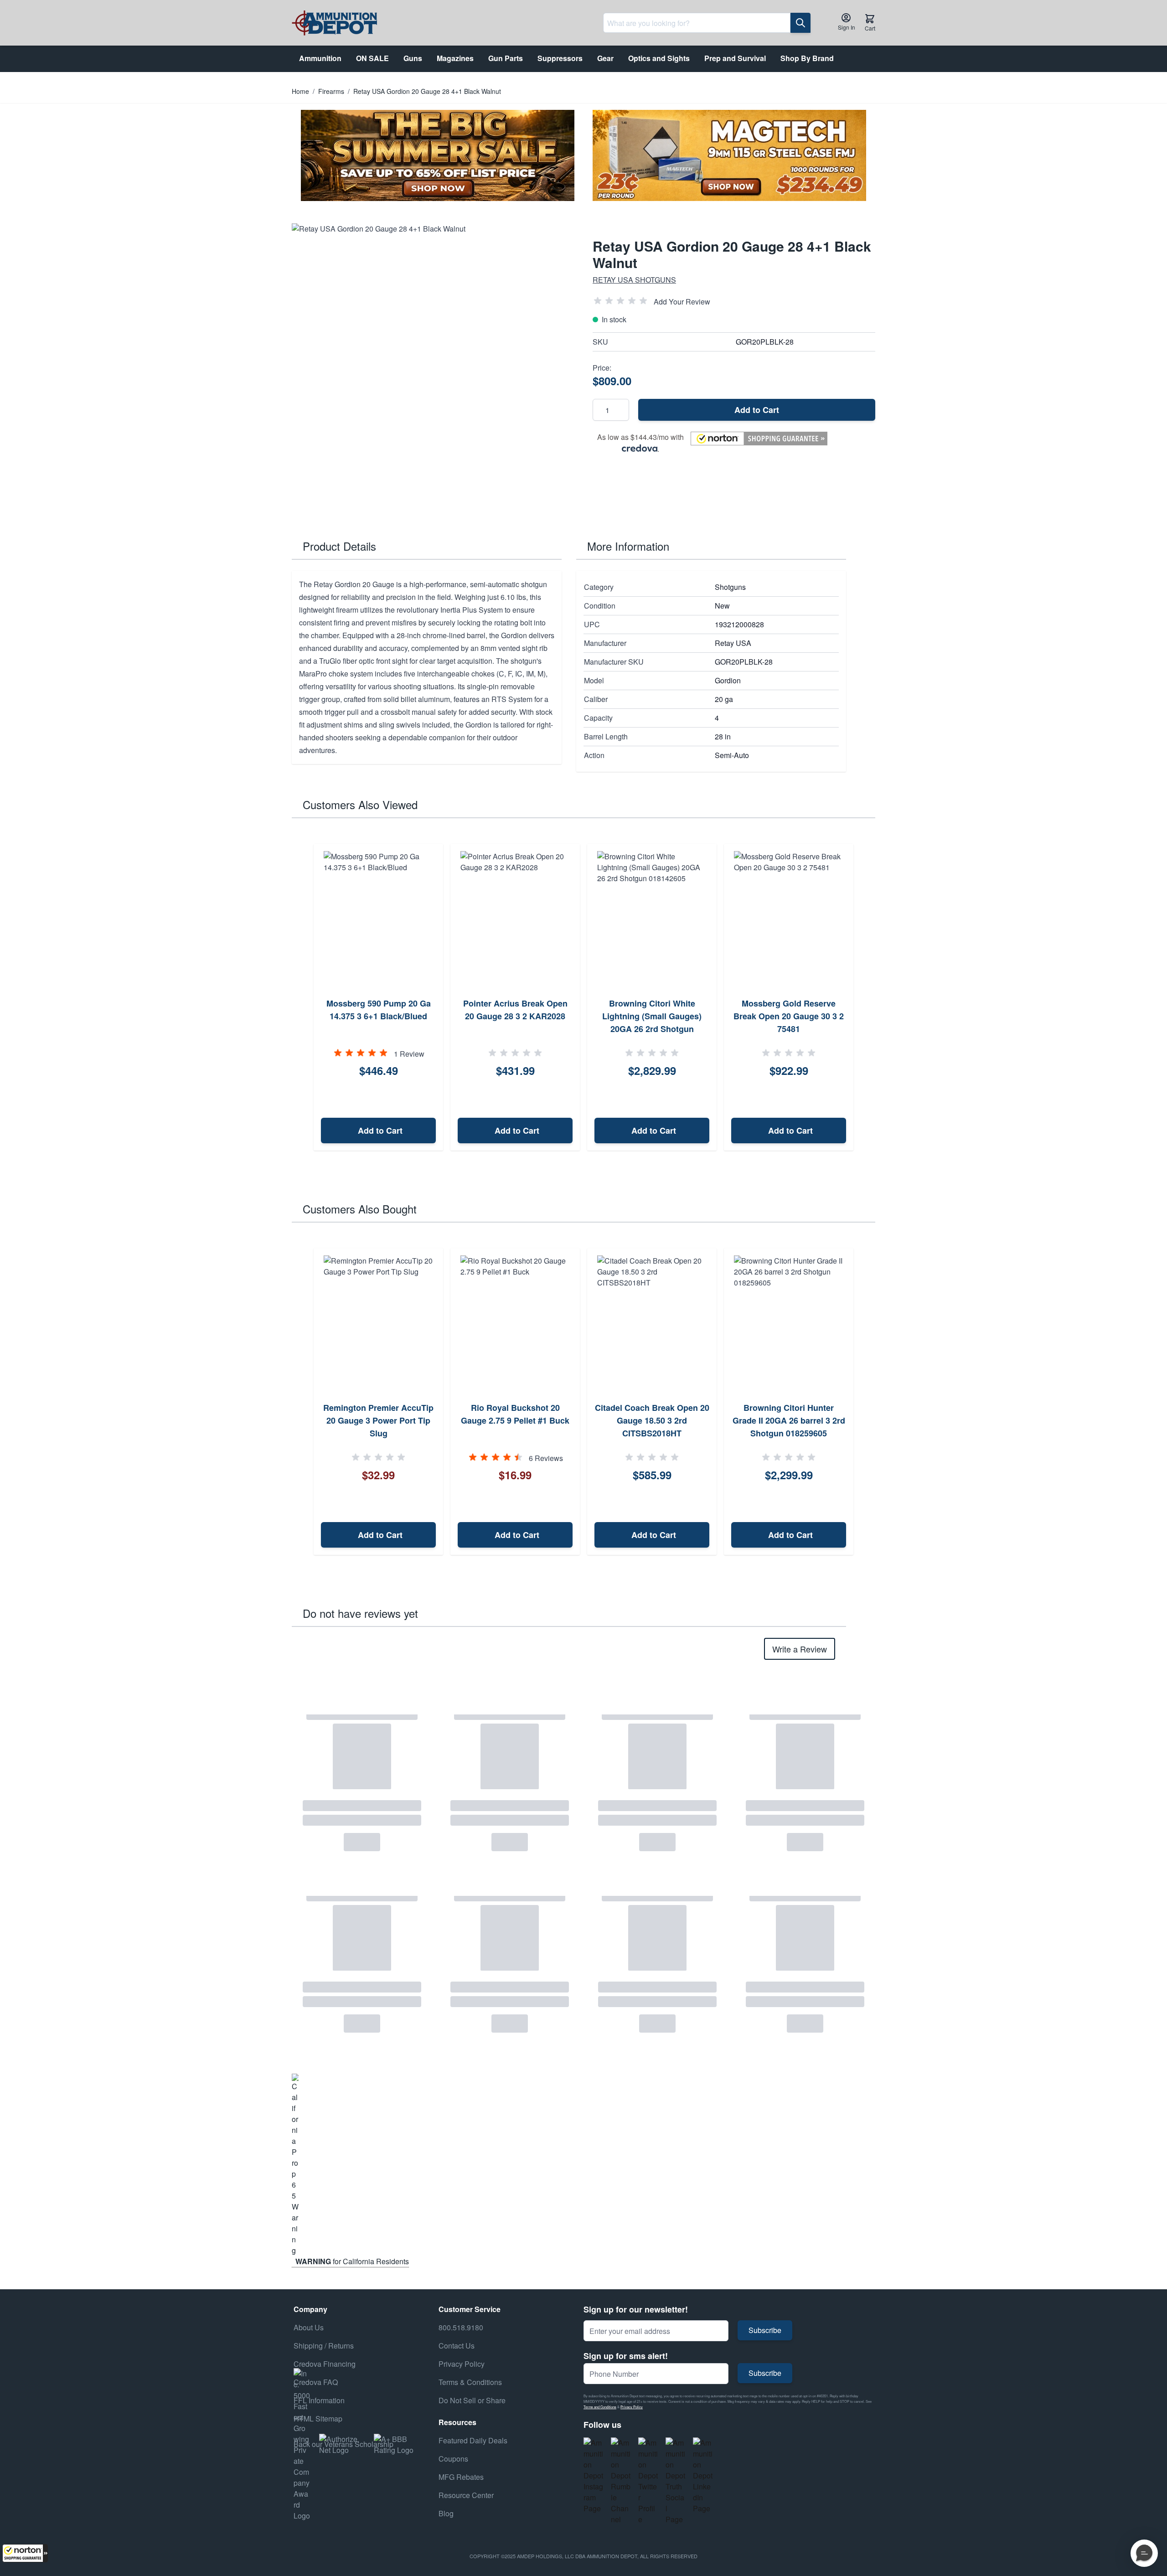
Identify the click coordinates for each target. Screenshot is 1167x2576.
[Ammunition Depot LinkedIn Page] (703, 2476)
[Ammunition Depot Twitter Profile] (648, 2481)
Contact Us (457, 2346)
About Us (309, 2327)
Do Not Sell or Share (472, 2400)
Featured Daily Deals (473, 2440)
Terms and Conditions (600, 2407)
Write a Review (800, 1649)
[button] (25, 2553)
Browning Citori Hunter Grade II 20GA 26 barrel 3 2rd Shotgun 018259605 (789, 1420)
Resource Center (466, 2495)
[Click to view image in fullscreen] (433, 365)
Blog (446, 2513)
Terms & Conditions (470, 2382)
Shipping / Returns (324, 2346)
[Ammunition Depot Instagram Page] (594, 2476)
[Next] (865, 997)
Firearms (331, 91)
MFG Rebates (461, 2477)
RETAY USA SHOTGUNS (634, 280)
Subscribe (765, 2330)
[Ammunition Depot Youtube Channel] (621, 2481)
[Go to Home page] (334, 23)
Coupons (453, 2459)
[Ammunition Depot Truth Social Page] (676, 2481)
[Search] (800, 23)
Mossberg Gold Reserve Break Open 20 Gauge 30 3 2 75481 (789, 1016)
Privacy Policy (632, 2407)
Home (300, 91)
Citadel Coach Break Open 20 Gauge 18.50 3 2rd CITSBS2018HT (652, 1420)
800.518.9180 (461, 2327)
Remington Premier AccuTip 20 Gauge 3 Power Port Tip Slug (378, 1420)
